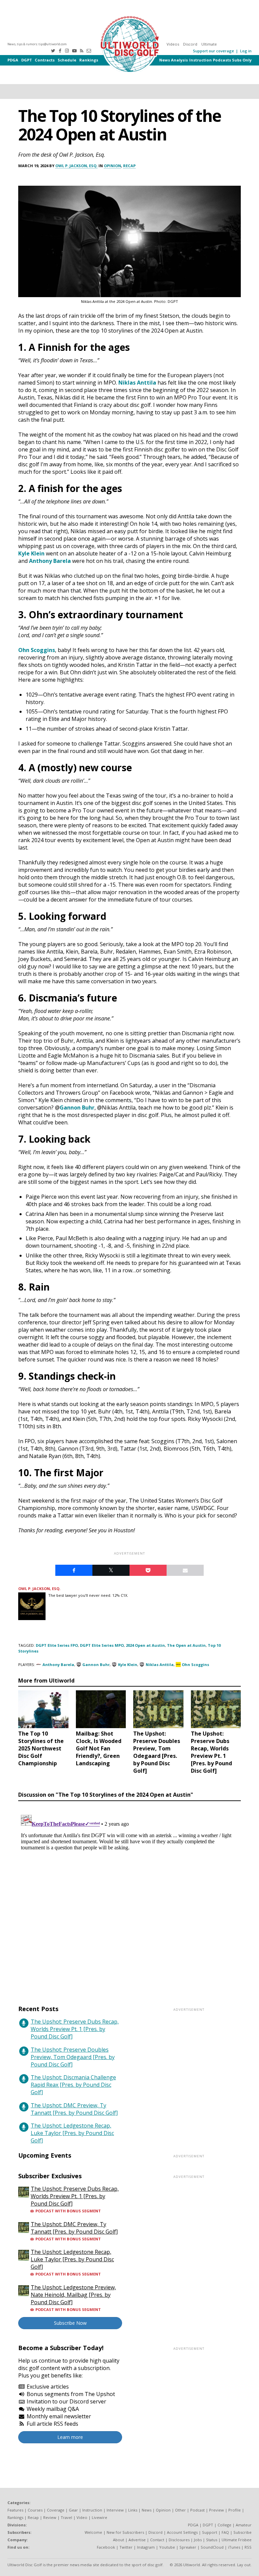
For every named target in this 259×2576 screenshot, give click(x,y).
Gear (73, 2510)
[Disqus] (129, 1897)
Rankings (89, 60)
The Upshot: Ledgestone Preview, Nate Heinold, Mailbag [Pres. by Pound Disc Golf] (73, 2295)
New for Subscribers (125, 2532)
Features (15, 2510)
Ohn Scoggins (37, 650)
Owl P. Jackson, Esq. (76, 166)
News (165, 60)
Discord (190, 44)
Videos (173, 44)
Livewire (99, 2517)
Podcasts (222, 60)
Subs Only (242, 60)
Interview (115, 2510)
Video (82, 2517)
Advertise (137, 2540)
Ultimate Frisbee (237, 2540)
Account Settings (182, 2532)
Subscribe (242, 2532)
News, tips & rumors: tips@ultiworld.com (37, 44)
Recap (129, 166)
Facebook (106, 2547)
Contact (157, 2540)
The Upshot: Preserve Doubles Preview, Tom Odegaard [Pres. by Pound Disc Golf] (73, 2057)
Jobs (198, 2540)
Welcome (93, 2532)
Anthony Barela (50, 561)
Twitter (126, 2547)
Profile (235, 2510)
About (119, 2540)
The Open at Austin (186, 1645)
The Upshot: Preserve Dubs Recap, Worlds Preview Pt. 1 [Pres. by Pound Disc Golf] (75, 2029)
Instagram (146, 2547)
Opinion (112, 166)
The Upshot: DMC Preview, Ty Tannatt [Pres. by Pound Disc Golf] (74, 2109)
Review (50, 2517)
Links (133, 2510)
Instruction (200, 60)
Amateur (244, 2525)
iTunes (234, 2547)
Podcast (197, 2510)
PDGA (13, 60)
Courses (35, 2510)
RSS (248, 2547)
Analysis (179, 60)
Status (212, 2540)
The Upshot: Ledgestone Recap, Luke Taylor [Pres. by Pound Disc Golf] (72, 2133)
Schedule (67, 60)
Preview (217, 2510)
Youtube (167, 2547)
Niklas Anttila (137, 383)
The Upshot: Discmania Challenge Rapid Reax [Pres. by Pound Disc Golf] (73, 2085)
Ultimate (209, 44)
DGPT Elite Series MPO (102, 1645)
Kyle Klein (31, 553)
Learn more (70, 2437)
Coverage (56, 2510)
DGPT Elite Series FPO (57, 1645)
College (224, 2525)
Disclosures (179, 2540)
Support (210, 2532)
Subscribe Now (70, 2323)
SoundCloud (212, 2547)
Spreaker (188, 2547)
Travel (66, 2517)
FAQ (225, 2532)
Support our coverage (213, 51)
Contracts (45, 60)
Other (180, 2510)
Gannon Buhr (77, 1108)
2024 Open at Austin (145, 1645)
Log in (246, 51)
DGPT (27, 60)
